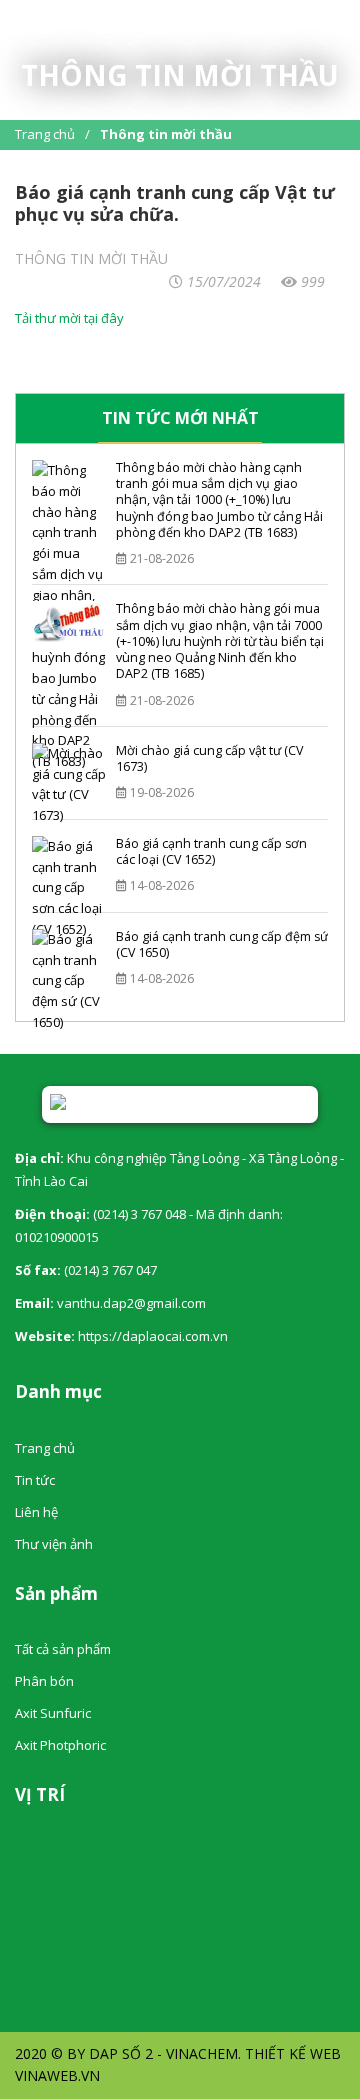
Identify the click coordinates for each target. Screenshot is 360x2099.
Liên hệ (36, 1512)
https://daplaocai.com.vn (153, 1336)
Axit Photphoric (60, 1745)
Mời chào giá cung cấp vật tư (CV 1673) (209, 758)
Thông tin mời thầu (166, 134)
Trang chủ (45, 134)
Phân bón (44, 1681)
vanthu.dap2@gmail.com (131, 1303)
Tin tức (35, 1480)
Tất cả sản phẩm (63, 1649)
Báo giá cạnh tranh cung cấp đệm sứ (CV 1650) (222, 944)
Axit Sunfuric (53, 1713)
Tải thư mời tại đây (69, 318)
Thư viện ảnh (54, 1544)
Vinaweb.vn (57, 2075)
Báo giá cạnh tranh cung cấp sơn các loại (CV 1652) (211, 851)
